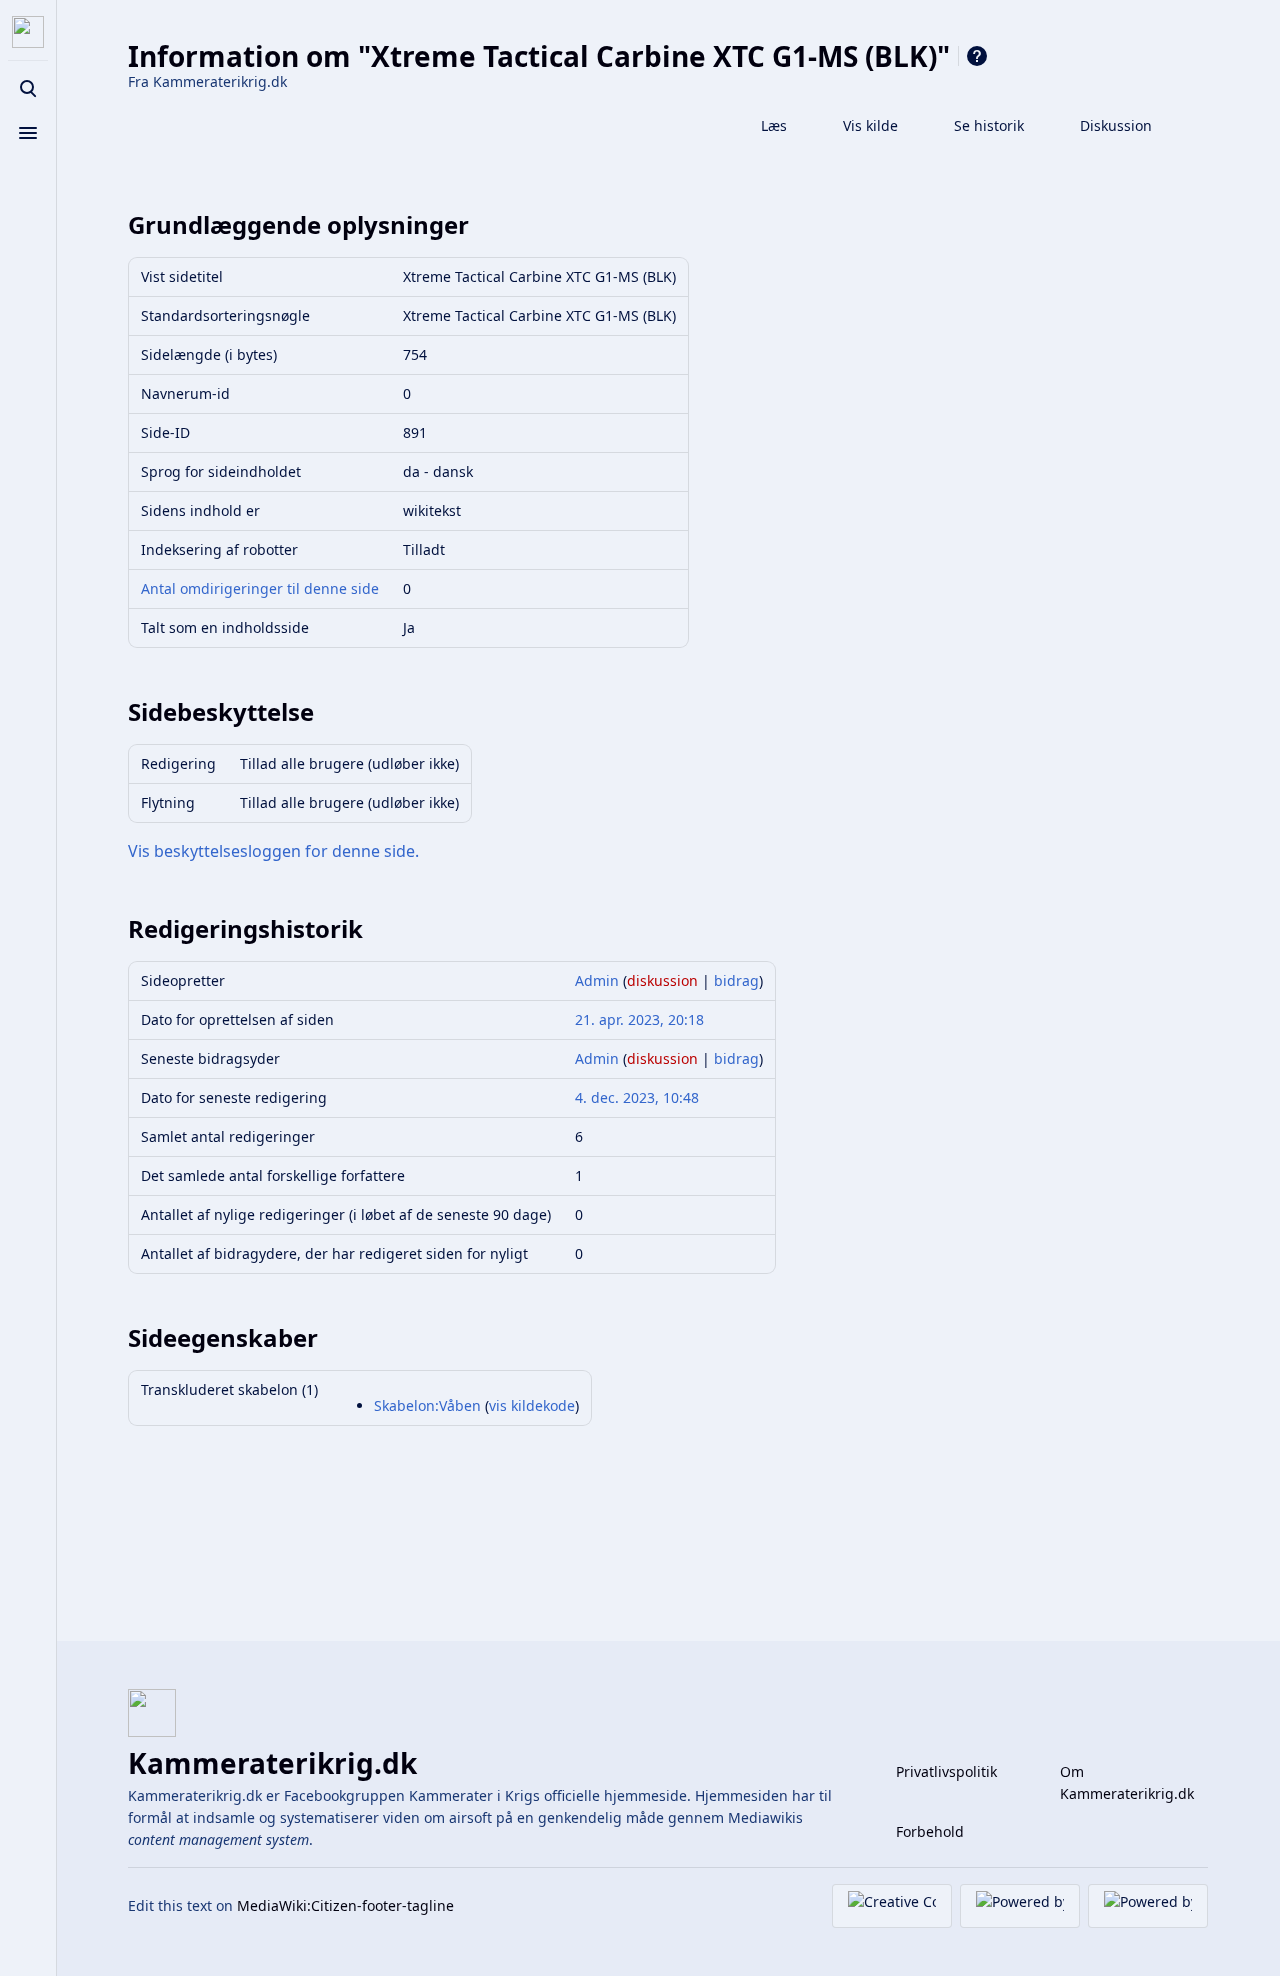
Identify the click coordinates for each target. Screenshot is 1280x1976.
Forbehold (930, 1831)
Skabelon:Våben (427, 1405)
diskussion (662, 980)
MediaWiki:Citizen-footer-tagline (345, 1905)
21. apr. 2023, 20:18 (639, 1019)
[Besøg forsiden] (28, 32)
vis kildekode (532, 1405)
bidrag (736, 980)
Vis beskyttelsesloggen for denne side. (273, 851)
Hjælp (977, 56)
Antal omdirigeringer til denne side (260, 588)
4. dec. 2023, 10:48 (637, 1097)
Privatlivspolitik (946, 1771)
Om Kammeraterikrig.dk (1127, 1782)
